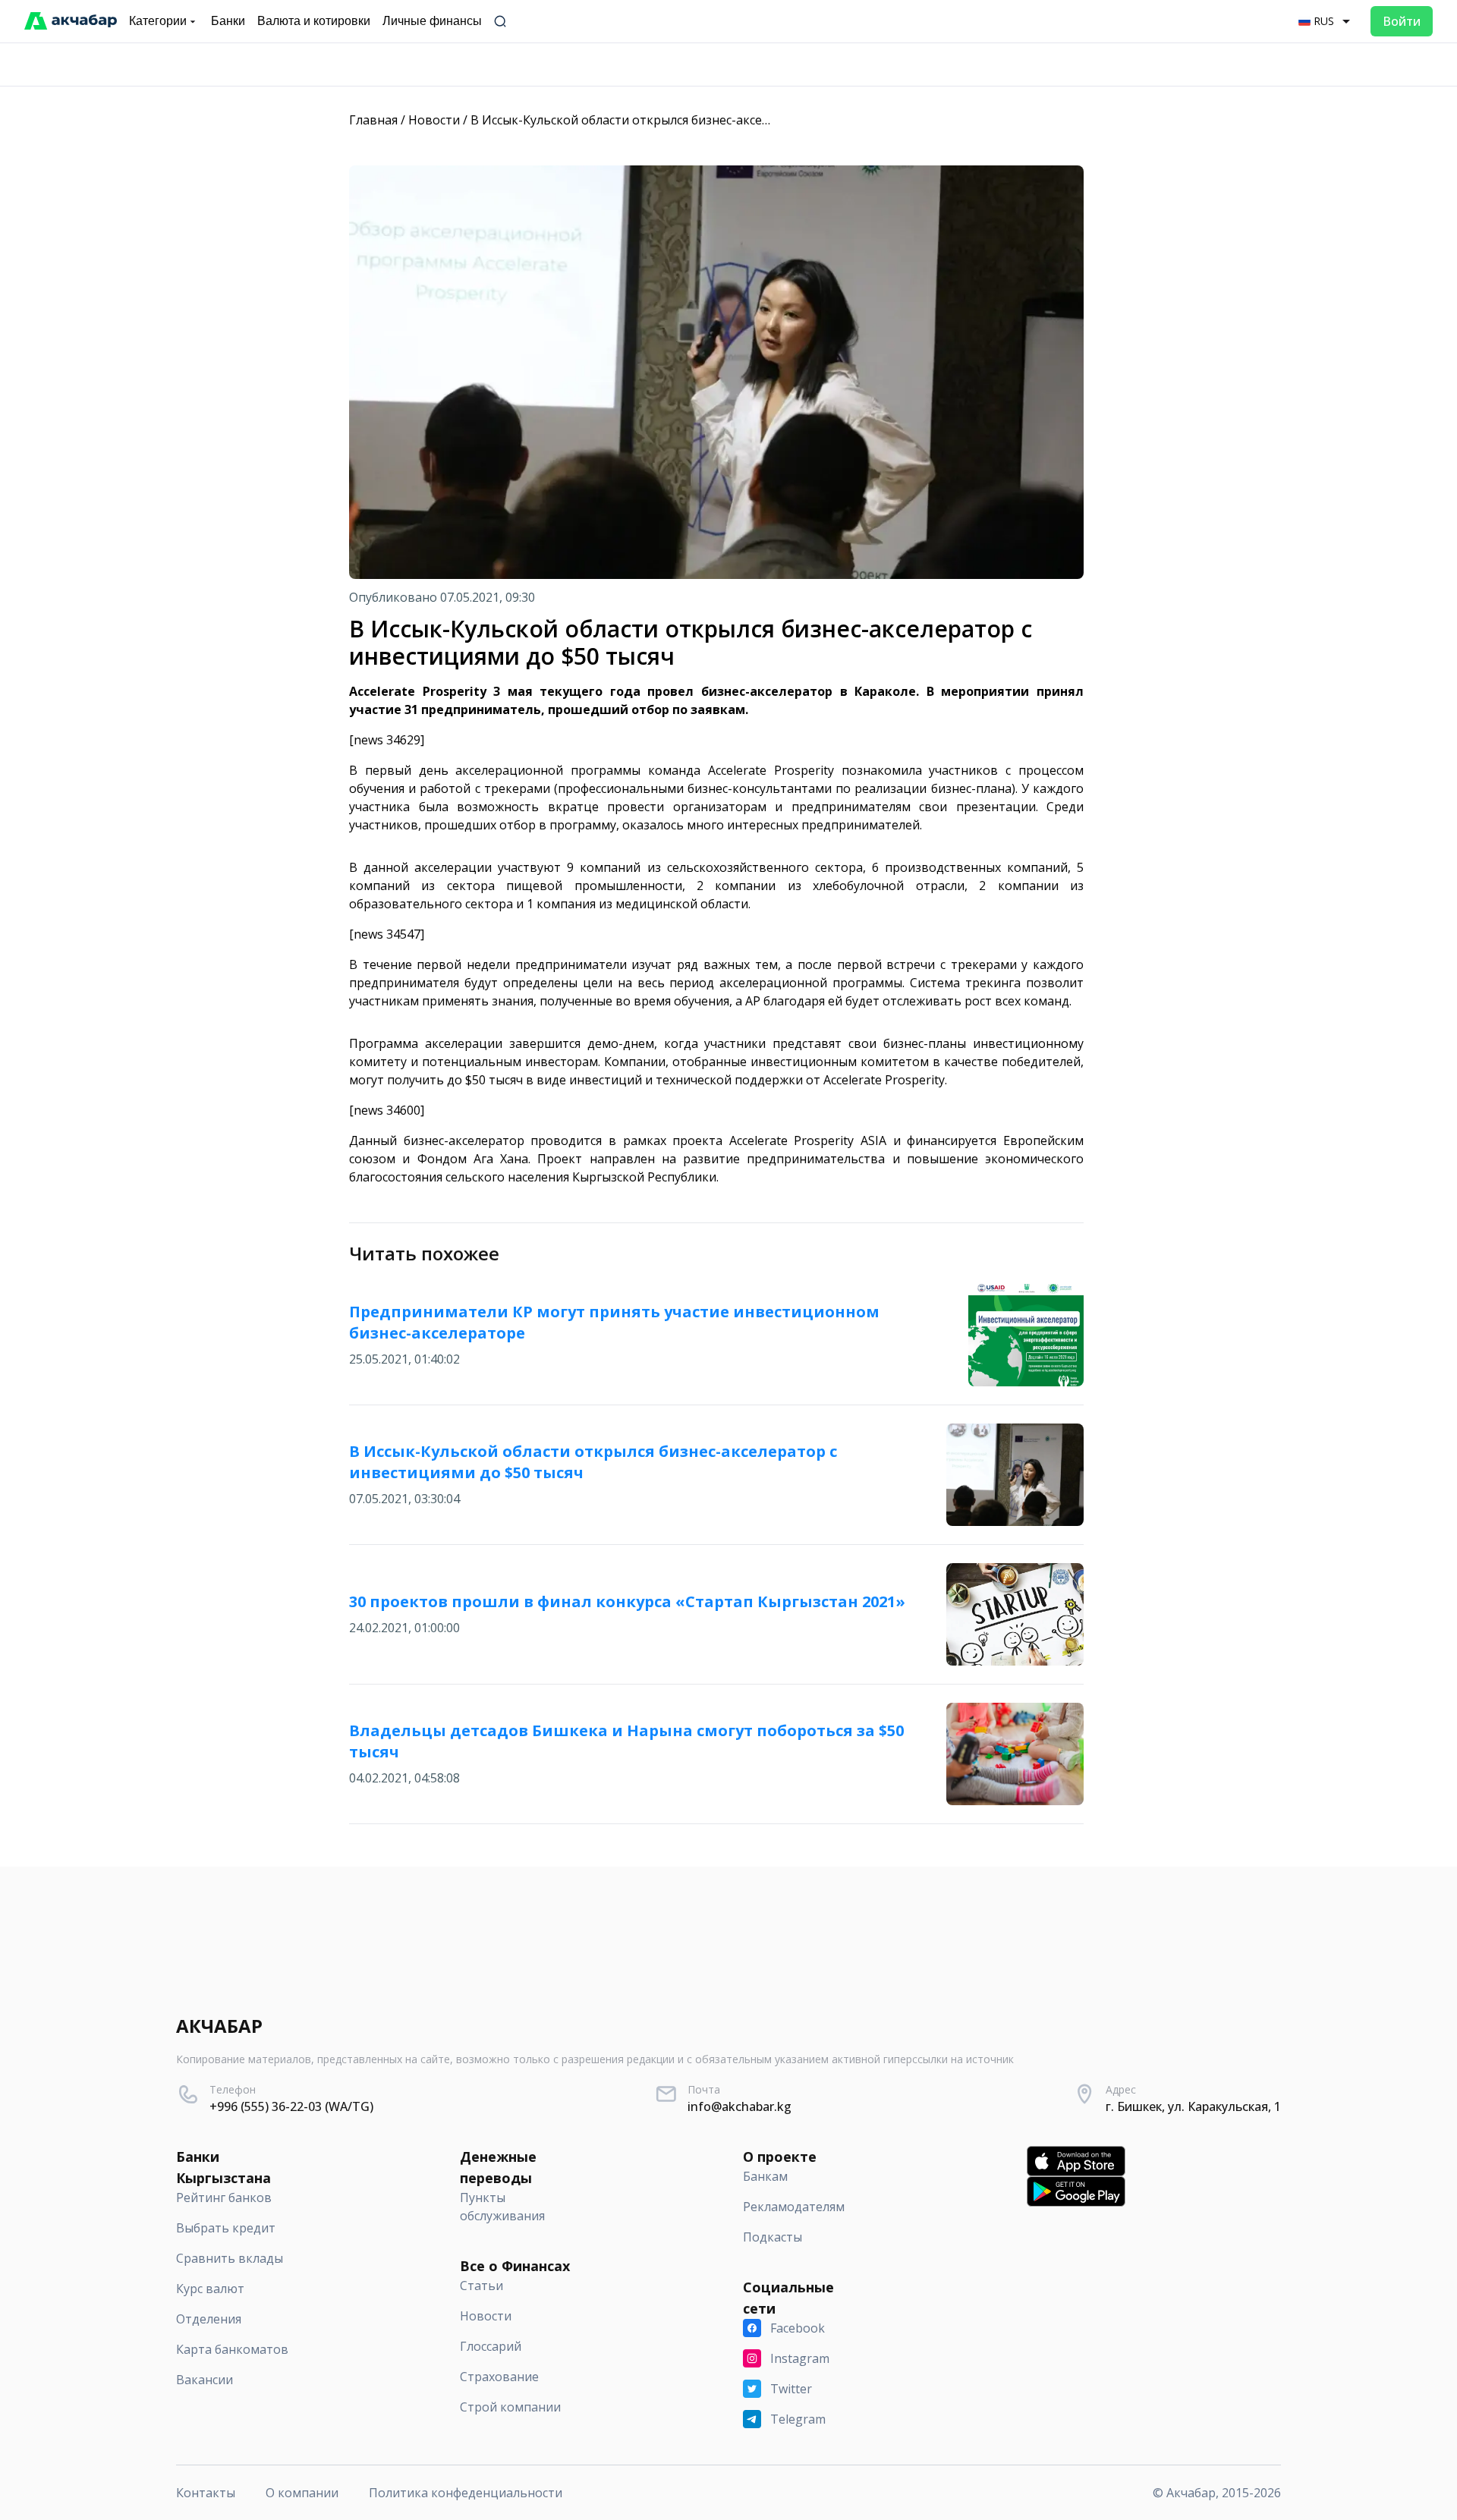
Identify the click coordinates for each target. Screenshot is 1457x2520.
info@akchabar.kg (740, 2106)
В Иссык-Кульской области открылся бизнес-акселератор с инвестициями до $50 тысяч (730, 120)
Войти (1402, 21)
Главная (373, 120)
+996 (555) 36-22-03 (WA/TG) (291, 2106)
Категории (158, 21)
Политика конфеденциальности (466, 2493)
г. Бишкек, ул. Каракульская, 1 (1193, 2106)
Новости (434, 120)
